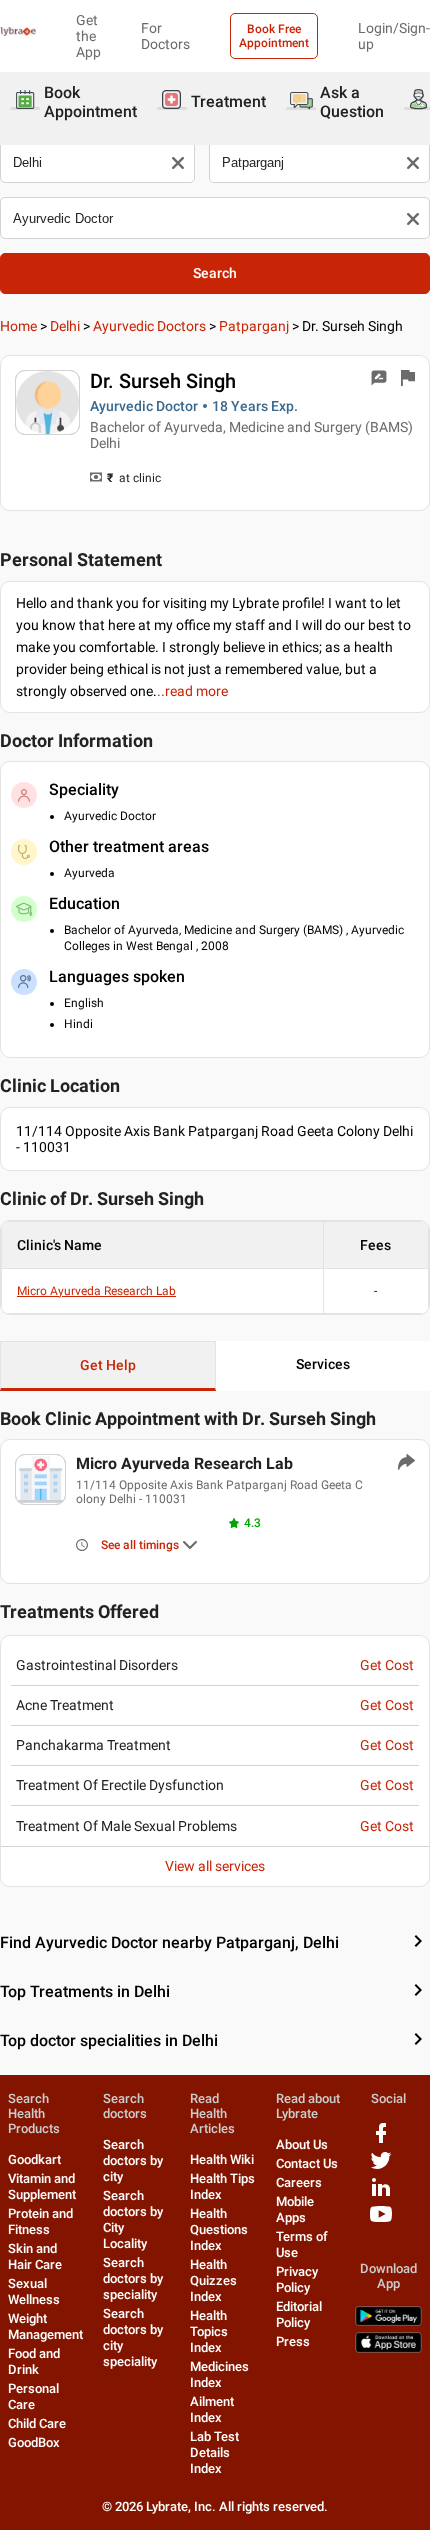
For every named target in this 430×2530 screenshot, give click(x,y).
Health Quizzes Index (213, 2280)
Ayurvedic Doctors (149, 326)
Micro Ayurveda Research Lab (96, 1291)
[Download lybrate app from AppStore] (388, 2348)
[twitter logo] (381, 2167)
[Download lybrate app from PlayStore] (388, 2321)
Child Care (37, 2423)
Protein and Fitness (40, 2221)
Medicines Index (219, 2374)
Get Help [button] (108, 1365)
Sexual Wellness (34, 2291)
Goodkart (34, 2159)
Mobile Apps (295, 2209)
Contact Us (307, 2163)
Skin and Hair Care (35, 2256)
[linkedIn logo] (381, 2194)
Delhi (65, 326)
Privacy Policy (297, 2279)
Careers (299, 2182)
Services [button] (323, 1364)
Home (18, 326)
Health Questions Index (219, 2229)
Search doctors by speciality (133, 2278)
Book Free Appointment (274, 36)
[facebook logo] (381, 2140)
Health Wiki (222, 2159)
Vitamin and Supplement (42, 2186)
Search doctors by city (133, 2160)
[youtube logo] (381, 2221)
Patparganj (254, 326)
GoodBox (34, 2442)
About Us (302, 2144)
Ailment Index (212, 2409)
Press (293, 2341)
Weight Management (45, 2326)
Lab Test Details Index (214, 2452)
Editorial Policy (299, 2314)
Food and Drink (34, 2361)
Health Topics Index (209, 2331)
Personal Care (33, 2396)
